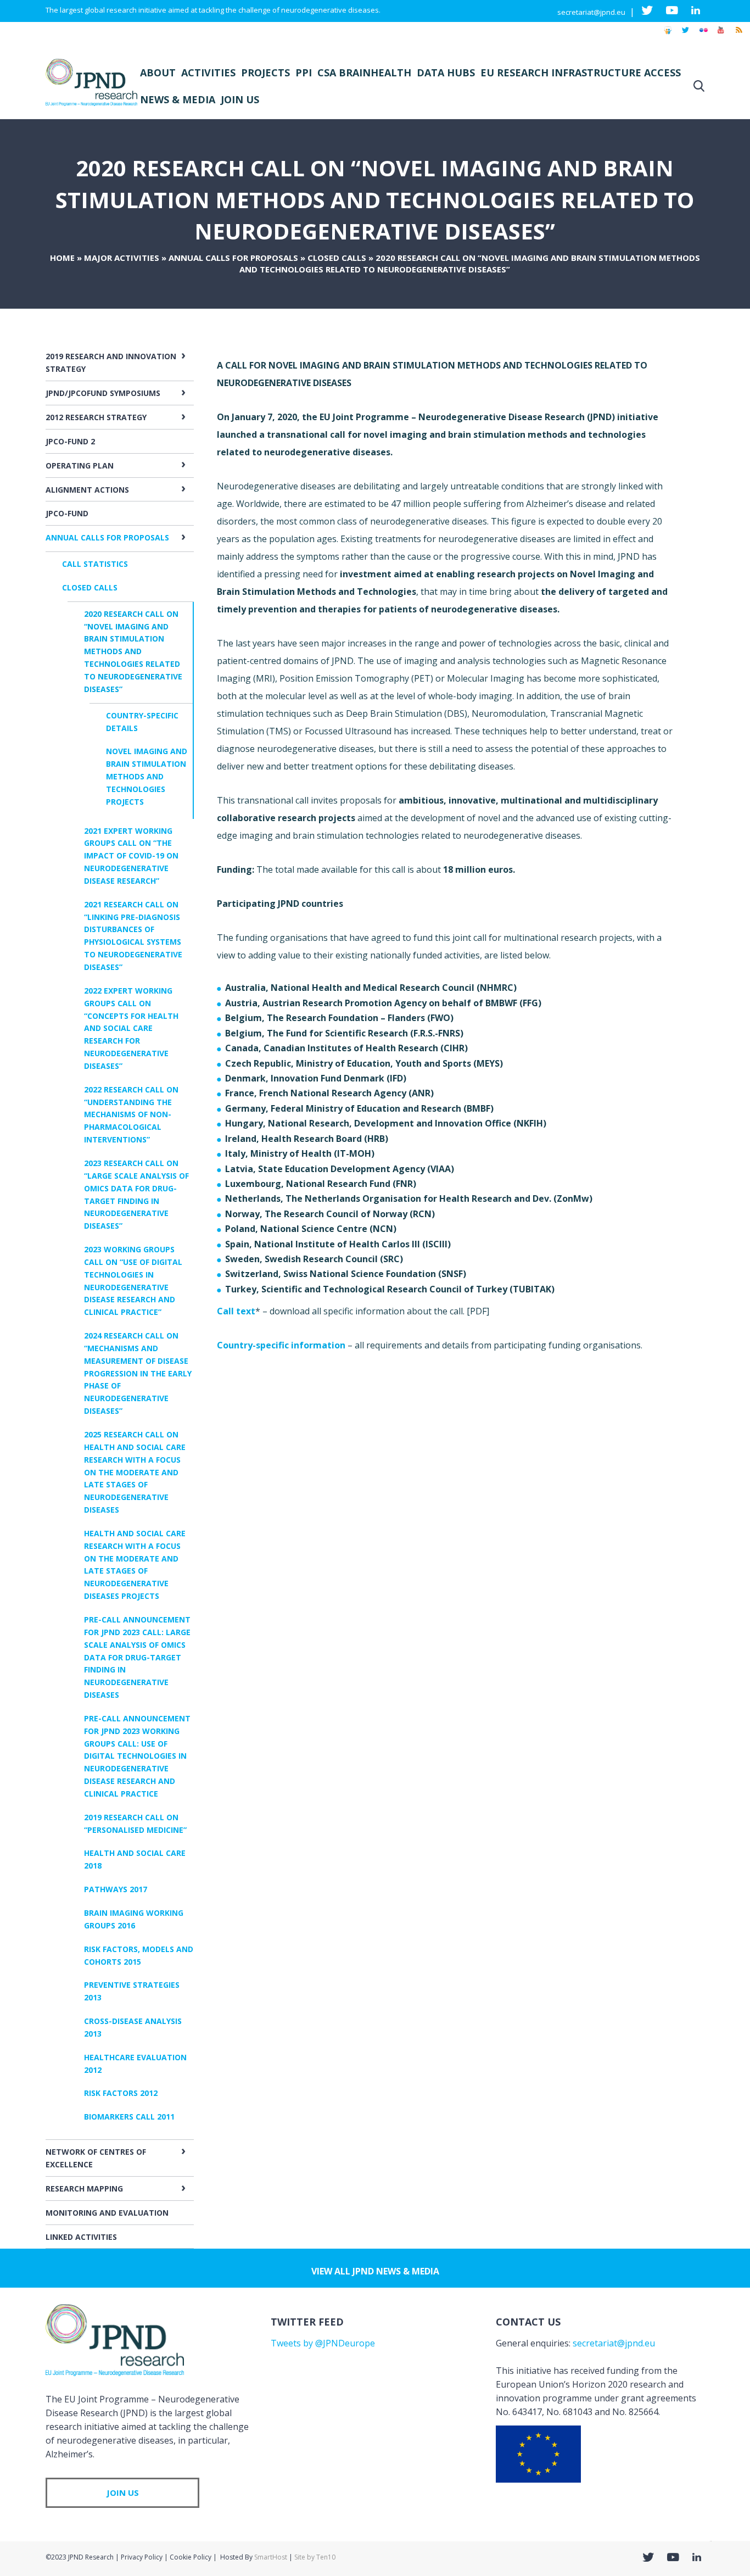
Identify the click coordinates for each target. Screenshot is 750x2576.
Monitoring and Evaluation (107, 2213)
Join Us (240, 99)
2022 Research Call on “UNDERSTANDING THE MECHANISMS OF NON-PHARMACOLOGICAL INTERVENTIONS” (131, 1114)
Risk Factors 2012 (121, 2093)
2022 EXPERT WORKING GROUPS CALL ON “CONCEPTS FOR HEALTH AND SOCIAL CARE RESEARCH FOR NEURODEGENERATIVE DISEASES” (131, 1028)
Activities (208, 73)
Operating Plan (80, 465)
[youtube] (721, 35)
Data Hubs (446, 73)
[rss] (738, 35)
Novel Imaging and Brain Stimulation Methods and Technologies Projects (147, 776)
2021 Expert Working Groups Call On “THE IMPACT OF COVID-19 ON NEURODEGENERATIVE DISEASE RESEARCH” (131, 856)
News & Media (178, 99)
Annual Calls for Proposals (233, 258)
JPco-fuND (67, 513)
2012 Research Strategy (96, 417)
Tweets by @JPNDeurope (323, 2343)
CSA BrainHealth (364, 73)
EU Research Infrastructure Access (581, 73)
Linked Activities (81, 2237)
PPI (304, 73)
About (158, 73)
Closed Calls (337, 258)
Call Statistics (95, 564)
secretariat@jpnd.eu (591, 12)
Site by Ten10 (315, 2557)
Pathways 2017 (116, 1889)
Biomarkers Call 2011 (129, 2117)
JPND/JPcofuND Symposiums (103, 393)
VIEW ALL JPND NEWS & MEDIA (375, 2271)
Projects (265, 73)
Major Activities (122, 258)
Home (62, 258)
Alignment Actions (87, 490)
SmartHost (271, 2557)
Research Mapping (84, 2189)
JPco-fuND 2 (70, 441)
